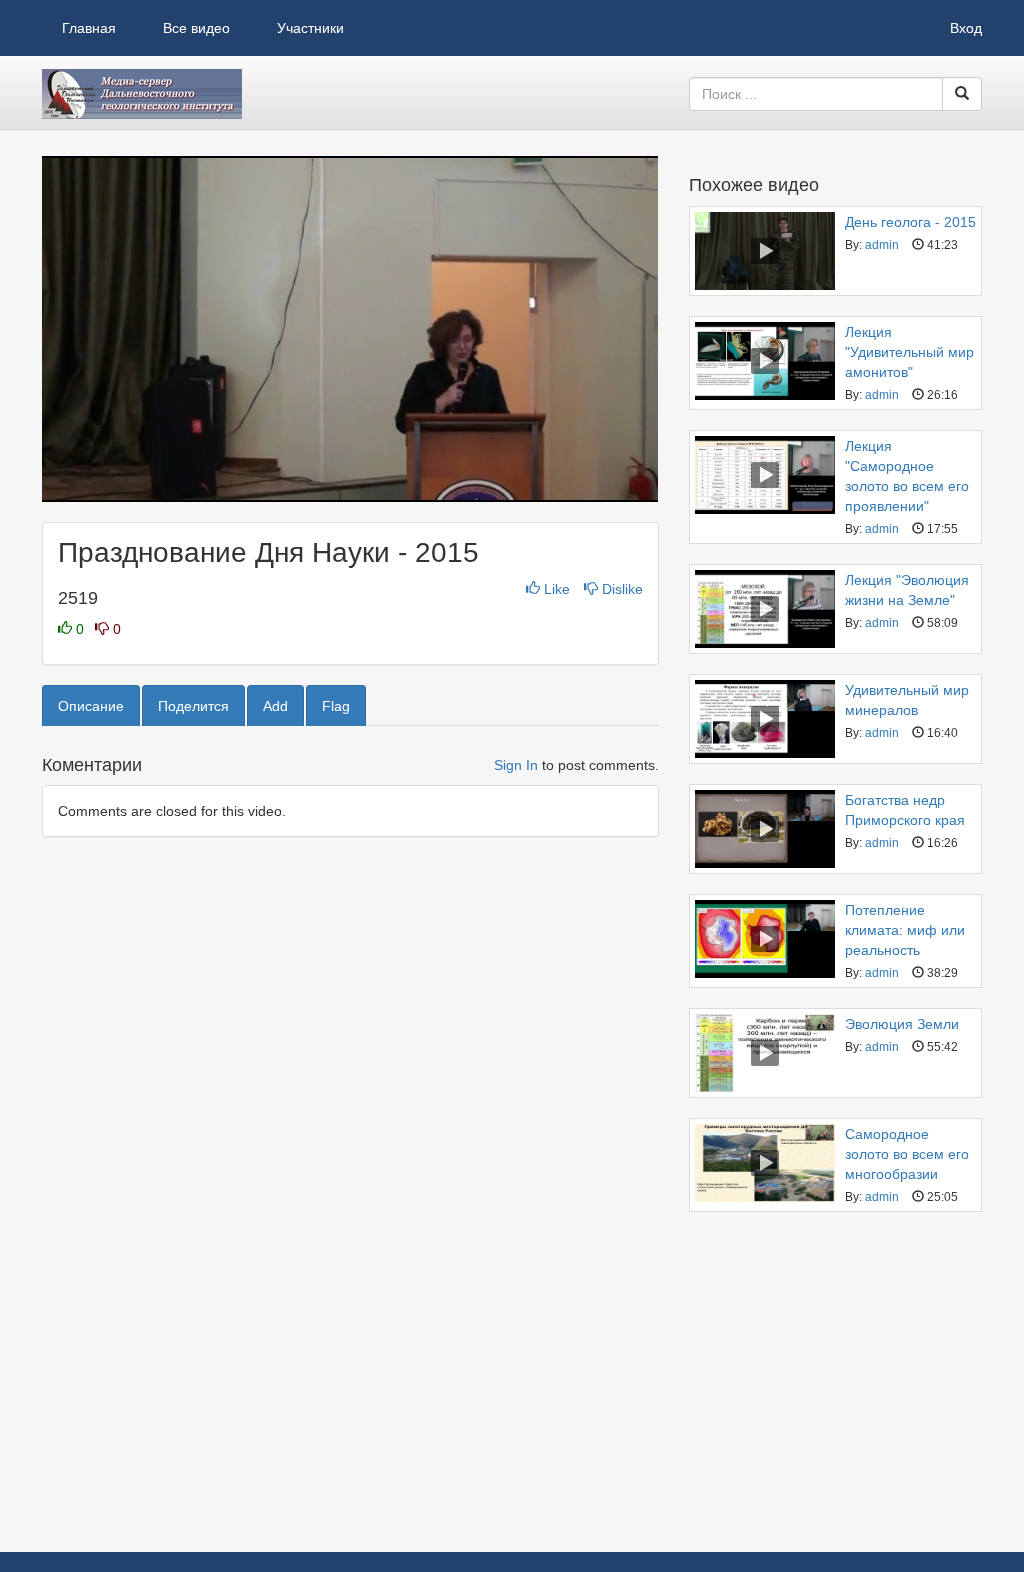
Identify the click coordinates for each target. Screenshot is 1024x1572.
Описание (91, 706)
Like (557, 589)
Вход (966, 28)
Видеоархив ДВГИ (142, 94)
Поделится (193, 706)
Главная (89, 28)
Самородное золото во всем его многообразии (907, 1154)
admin (882, 245)
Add (275, 706)
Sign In (516, 765)
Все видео (196, 28)
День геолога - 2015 (910, 222)
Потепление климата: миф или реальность (905, 930)
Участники (310, 28)
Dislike (620, 589)
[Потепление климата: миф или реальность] (765, 939)
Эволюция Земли (902, 1024)
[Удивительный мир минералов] (765, 719)
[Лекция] (765, 361)
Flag (336, 706)
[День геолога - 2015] (765, 251)
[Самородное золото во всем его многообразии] (765, 1163)
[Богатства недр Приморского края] (765, 829)
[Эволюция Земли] (765, 1053)
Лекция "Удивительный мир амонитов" (909, 352)
